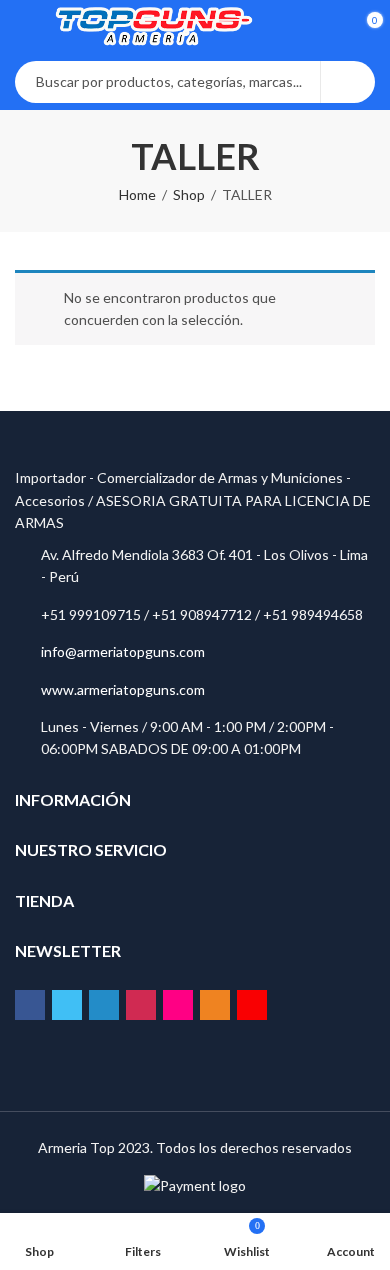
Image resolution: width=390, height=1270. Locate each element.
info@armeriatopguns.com (123, 651)
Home (137, 194)
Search (348, 82)
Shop (189, 194)
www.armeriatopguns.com (123, 689)
